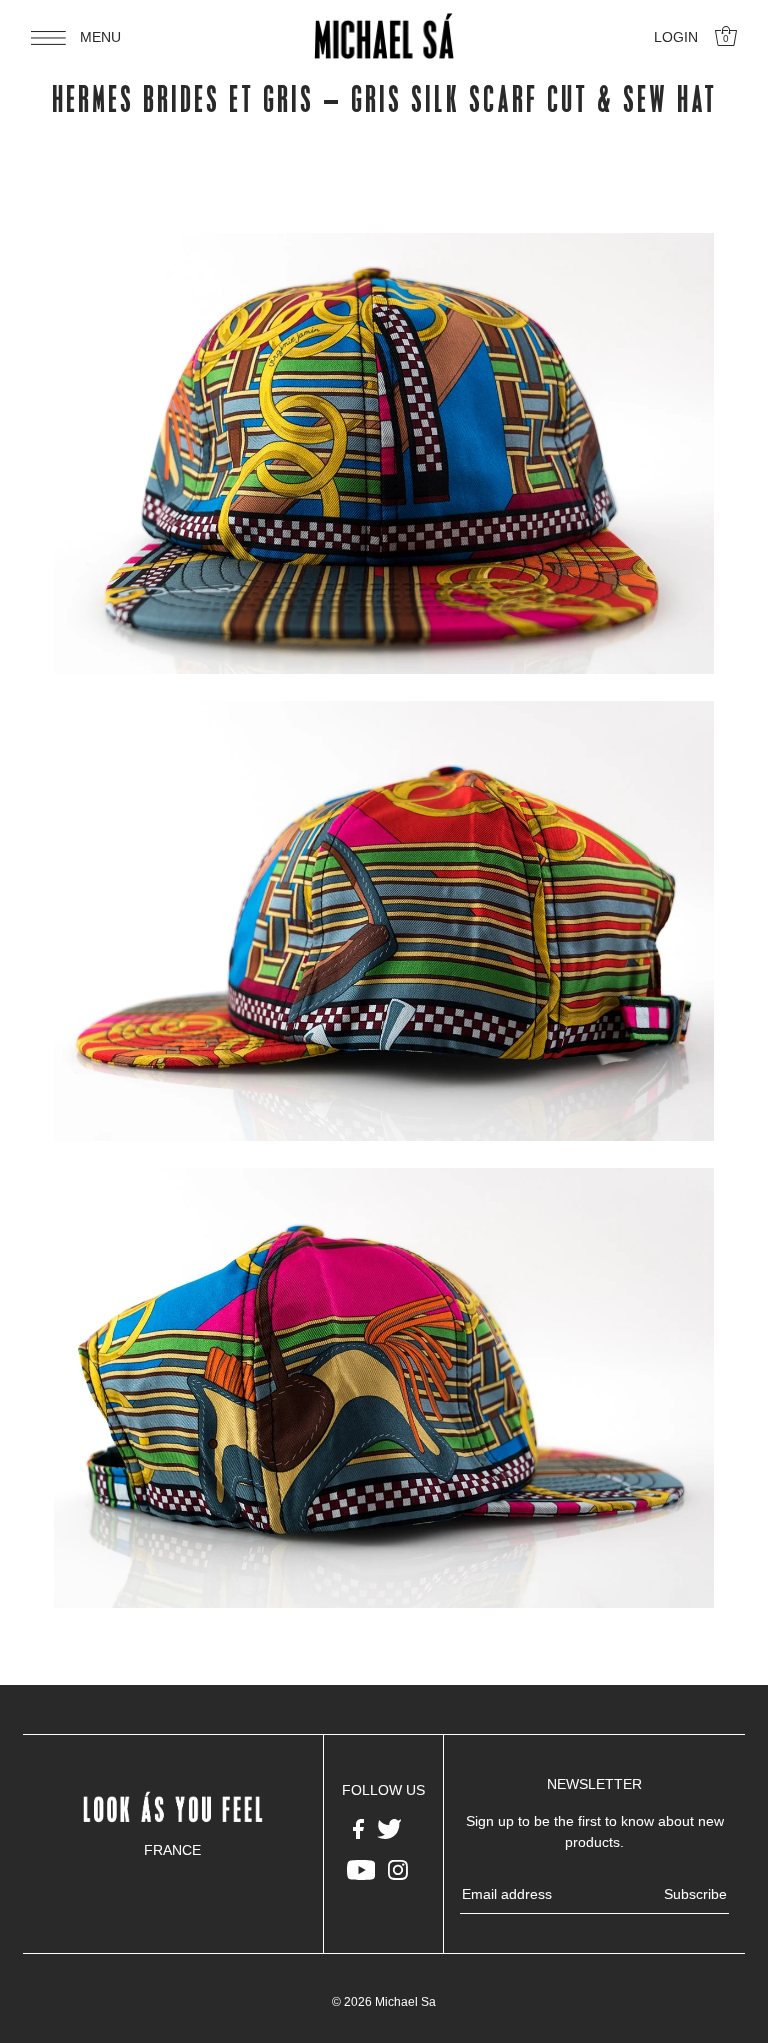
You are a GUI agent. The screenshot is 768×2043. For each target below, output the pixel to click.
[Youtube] (361, 1869)
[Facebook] (358, 1827)
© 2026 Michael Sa (384, 2002)
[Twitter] (389, 1827)
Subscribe (695, 1894)
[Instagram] (398, 1869)
